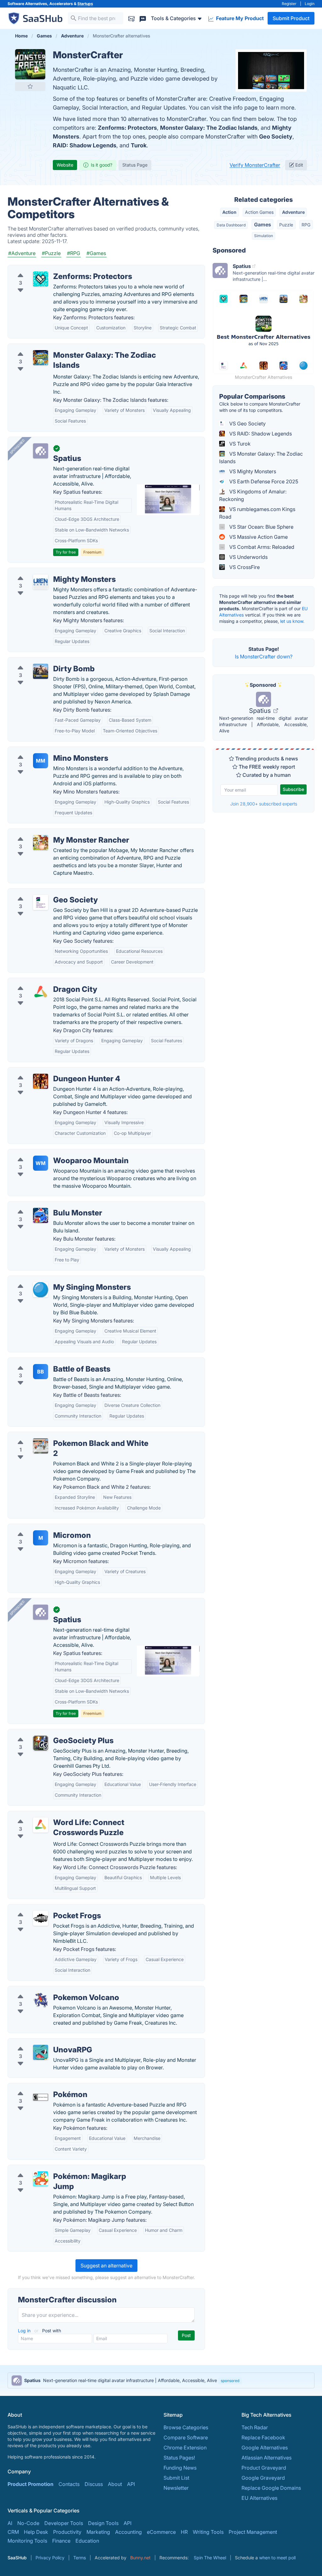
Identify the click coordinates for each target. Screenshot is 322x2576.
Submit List (176, 2478)
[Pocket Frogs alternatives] (41, 1918)
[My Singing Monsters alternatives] (41, 1290)
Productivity (67, 2532)
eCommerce (161, 2532)
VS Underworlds (248, 557)
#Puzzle (51, 253)
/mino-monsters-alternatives (46, 751)
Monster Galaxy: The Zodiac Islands (209, 128)
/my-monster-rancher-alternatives (52, 833)
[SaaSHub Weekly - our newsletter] (131, 18)
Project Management (253, 2532)
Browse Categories (186, 2427)
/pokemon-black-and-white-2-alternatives (62, 1436)
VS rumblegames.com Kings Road (257, 513)
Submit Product (291, 18)
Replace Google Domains (271, 2488)
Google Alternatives (265, 2448)
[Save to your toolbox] (30, 86)
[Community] (143, 18)
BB (41, 1372)
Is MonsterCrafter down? (264, 657)
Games (263, 225)
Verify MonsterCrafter (255, 165)
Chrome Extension (185, 2448)
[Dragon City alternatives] (41, 992)
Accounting (128, 2532)
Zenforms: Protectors (127, 128)
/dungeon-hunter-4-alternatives (50, 1071)
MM (41, 761)
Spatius (261, 711)
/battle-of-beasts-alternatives (47, 1362)
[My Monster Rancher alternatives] (41, 843)
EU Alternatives (259, 2498)
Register (289, 4)
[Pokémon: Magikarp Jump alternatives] (41, 2179)
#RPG (74, 253)
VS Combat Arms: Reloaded (261, 547)
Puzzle (286, 225)
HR (184, 2532)
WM (41, 1163)
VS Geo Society (247, 424)
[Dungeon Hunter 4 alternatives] (41, 1081)
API (131, 2484)
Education (87, 2541)
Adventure (293, 212)
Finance (61, 2541)
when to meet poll (277, 2558)
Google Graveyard (263, 2478)
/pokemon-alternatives (40, 2087)
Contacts (69, 2484)
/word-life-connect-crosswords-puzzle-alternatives (74, 1815)
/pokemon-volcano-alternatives (50, 1990)
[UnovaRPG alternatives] (41, 2052)
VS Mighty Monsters (252, 471)
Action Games (259, 212)
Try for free (66, 552)
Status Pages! (179, 2458)
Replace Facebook (263, 2437)
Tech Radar (255, 2427)
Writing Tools (208, 2532)
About (115, 2484)
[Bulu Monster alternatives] (41, 1215)
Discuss (94, 2484)
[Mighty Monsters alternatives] (41, 582)
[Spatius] (41, 451)
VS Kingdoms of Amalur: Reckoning (253, 495)
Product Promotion (31, 2484)
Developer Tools (64, 2523)
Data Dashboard (231, 225)
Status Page (135, 165)
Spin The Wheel (210, 2558)
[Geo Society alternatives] (41, 902)
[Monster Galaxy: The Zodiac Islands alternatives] (41, 358)
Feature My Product (239, 18)
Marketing (98, 2532)
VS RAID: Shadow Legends (260, 434)
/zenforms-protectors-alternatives (53, 269)
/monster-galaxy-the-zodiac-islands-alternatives (70, 348)
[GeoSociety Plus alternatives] (41, 1743)
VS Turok (239, 444)
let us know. (292, 621)
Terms (80, 2558)
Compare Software (186, 2437)
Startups (85, 4)
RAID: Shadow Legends (85, 145)
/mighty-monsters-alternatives (48, 572)
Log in (25, 2331)
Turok (139, 145)
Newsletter (176, 2488)
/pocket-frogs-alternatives (44, 1908)
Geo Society (276, 136)
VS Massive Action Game (258, 537)
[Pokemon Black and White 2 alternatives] (41, 1446)
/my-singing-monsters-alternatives (53, 1280)
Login (310, 4)
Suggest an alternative (106, 2266)
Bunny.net (140, 2558)
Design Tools (103, 2523)
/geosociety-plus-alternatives (47, 1733)
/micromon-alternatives (40, 1528)
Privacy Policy (50, 2558)
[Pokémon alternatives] (41, 2097)
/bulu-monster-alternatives (44, 1205)
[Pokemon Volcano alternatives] (41, 2000)
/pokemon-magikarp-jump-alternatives (59, 2169)
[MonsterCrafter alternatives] (30, 64)
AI (10, 2523)
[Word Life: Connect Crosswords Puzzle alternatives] (41, 1825)
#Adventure (22, 253)
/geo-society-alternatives (42, 892)
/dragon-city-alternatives (42, 982)
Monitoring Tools (27, 2541)
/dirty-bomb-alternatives (42, 661)
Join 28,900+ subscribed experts (264, 804)
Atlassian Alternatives (266, 2458)
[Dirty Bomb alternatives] (41, 671)
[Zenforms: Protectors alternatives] (41, 279)
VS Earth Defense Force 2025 (263, 481)
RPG (306, 225)
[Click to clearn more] (161, 2380)
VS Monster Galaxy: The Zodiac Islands (261, 458)
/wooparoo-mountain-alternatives (53, 1153)
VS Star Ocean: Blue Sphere (261, 527)
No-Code (28, 2523)
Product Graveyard (264, 2468)
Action (229, 212)
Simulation (264, 236)
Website (65, 165)
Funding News (180, 2468)
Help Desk (36, 2532)
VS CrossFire (244, 567)
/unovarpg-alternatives (40, 2042)
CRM (13, 2532)
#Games (96, 253)
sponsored (230, 2381)
